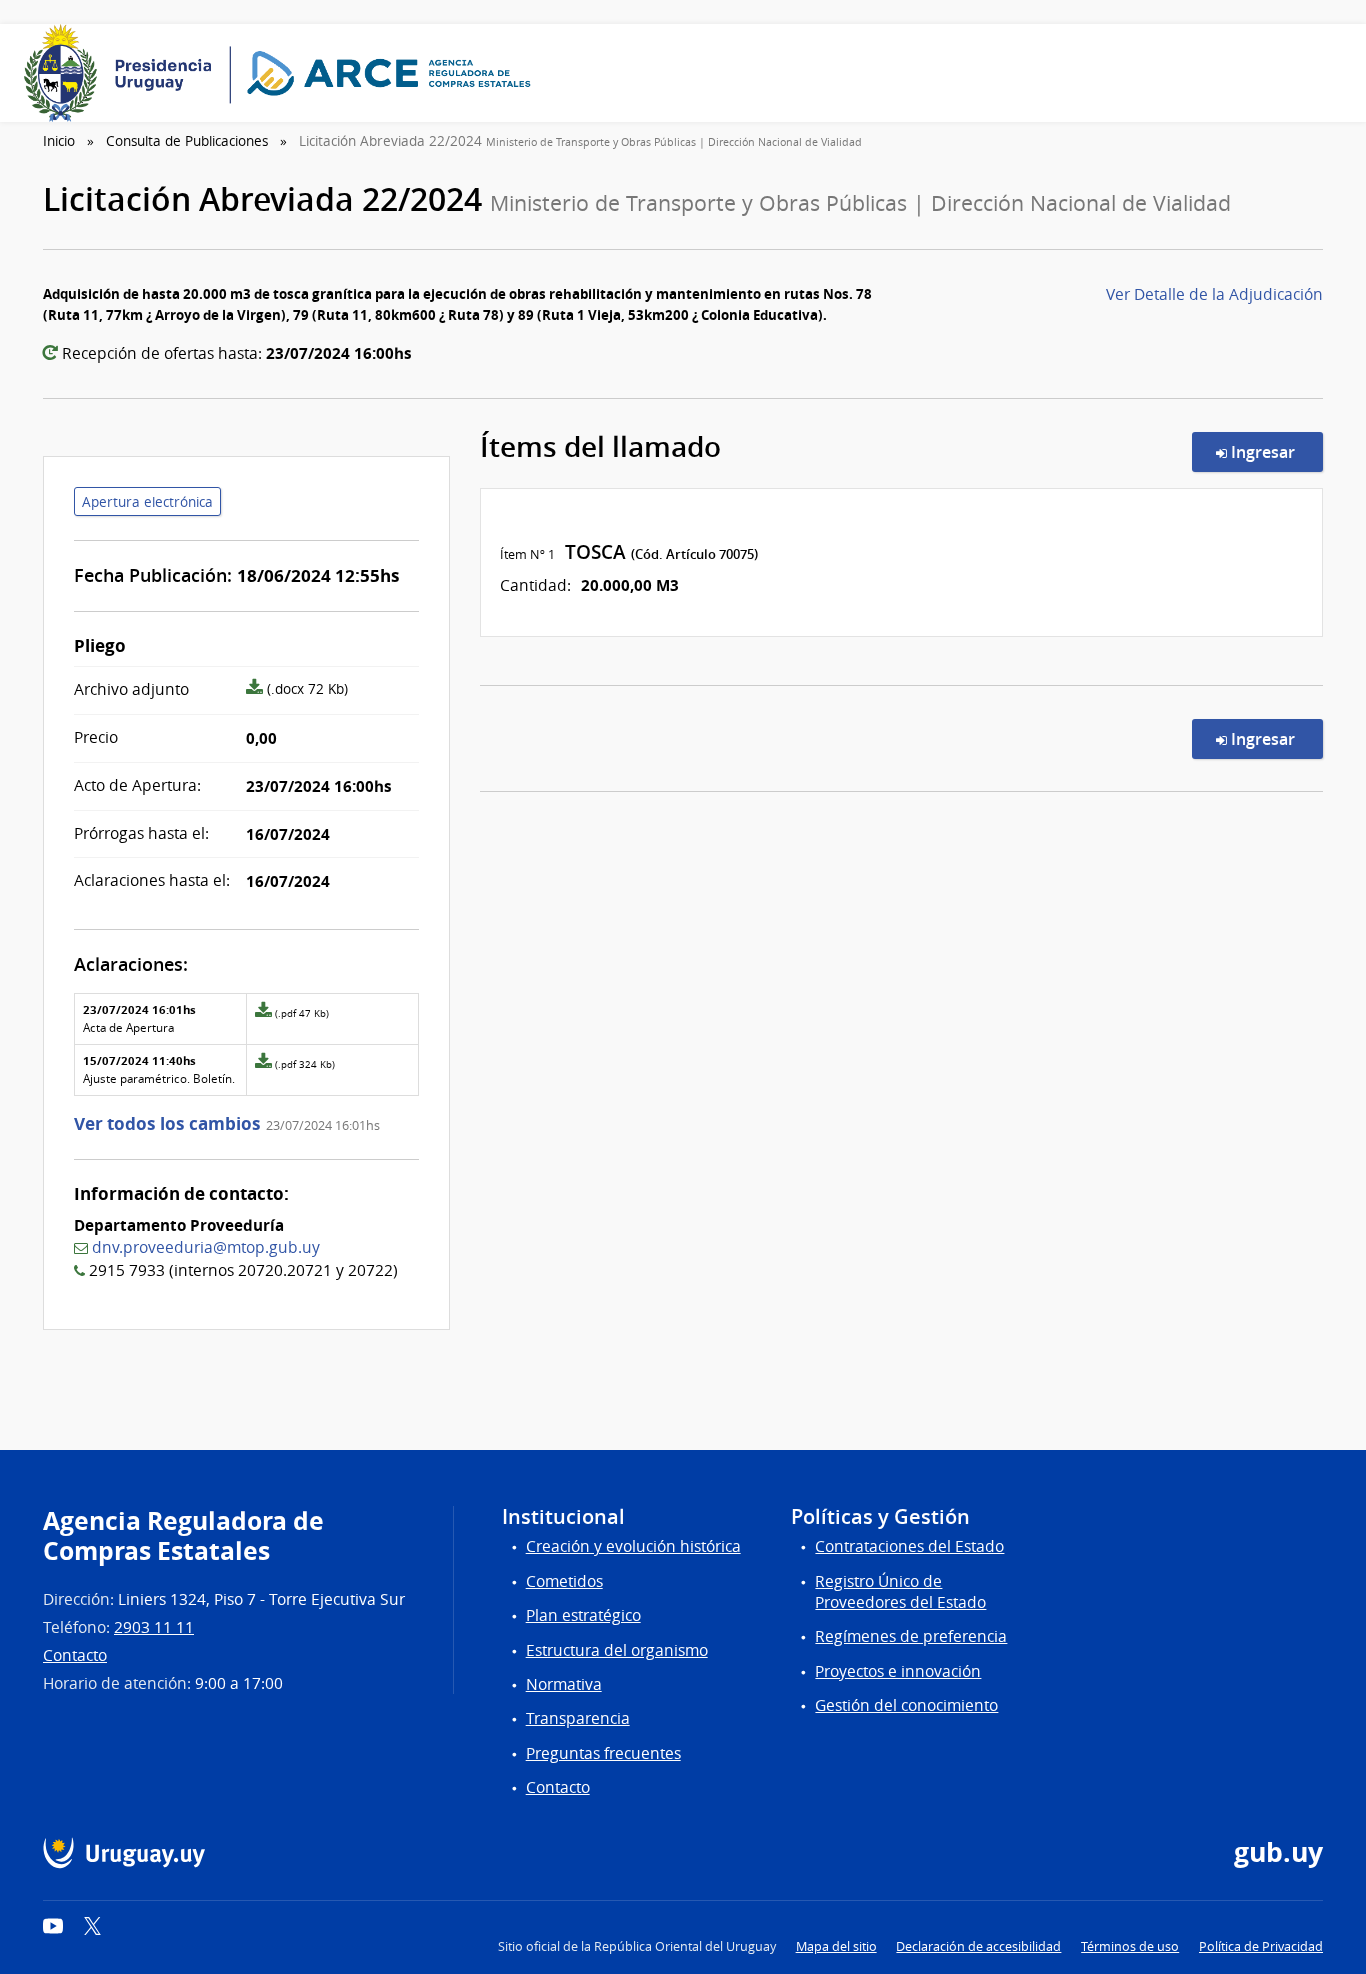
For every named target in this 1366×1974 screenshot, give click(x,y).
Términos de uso (1130, 1946)
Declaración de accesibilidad (978, 1946)
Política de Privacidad (1261, 1946)
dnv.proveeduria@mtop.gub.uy (206, 1247)
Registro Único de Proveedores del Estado (900, 1592)
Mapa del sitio (836, 1946)
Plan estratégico (583, 1615)
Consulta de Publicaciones (187, 141)
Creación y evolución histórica (633, 1546)
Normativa (564, 1684)
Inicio (59, 141)
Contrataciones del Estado (909, 1546)
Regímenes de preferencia (911, 1636)
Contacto (75, 1655)
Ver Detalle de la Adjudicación (1214, 294)
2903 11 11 (154, 1627)
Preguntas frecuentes (603, 1753)
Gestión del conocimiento (906, 1705)
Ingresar (1275, 451)
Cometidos (564, 1581)
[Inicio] (284, 73)
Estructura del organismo (617, 1650)
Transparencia (578, 1718)
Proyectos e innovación (898, 1671)
